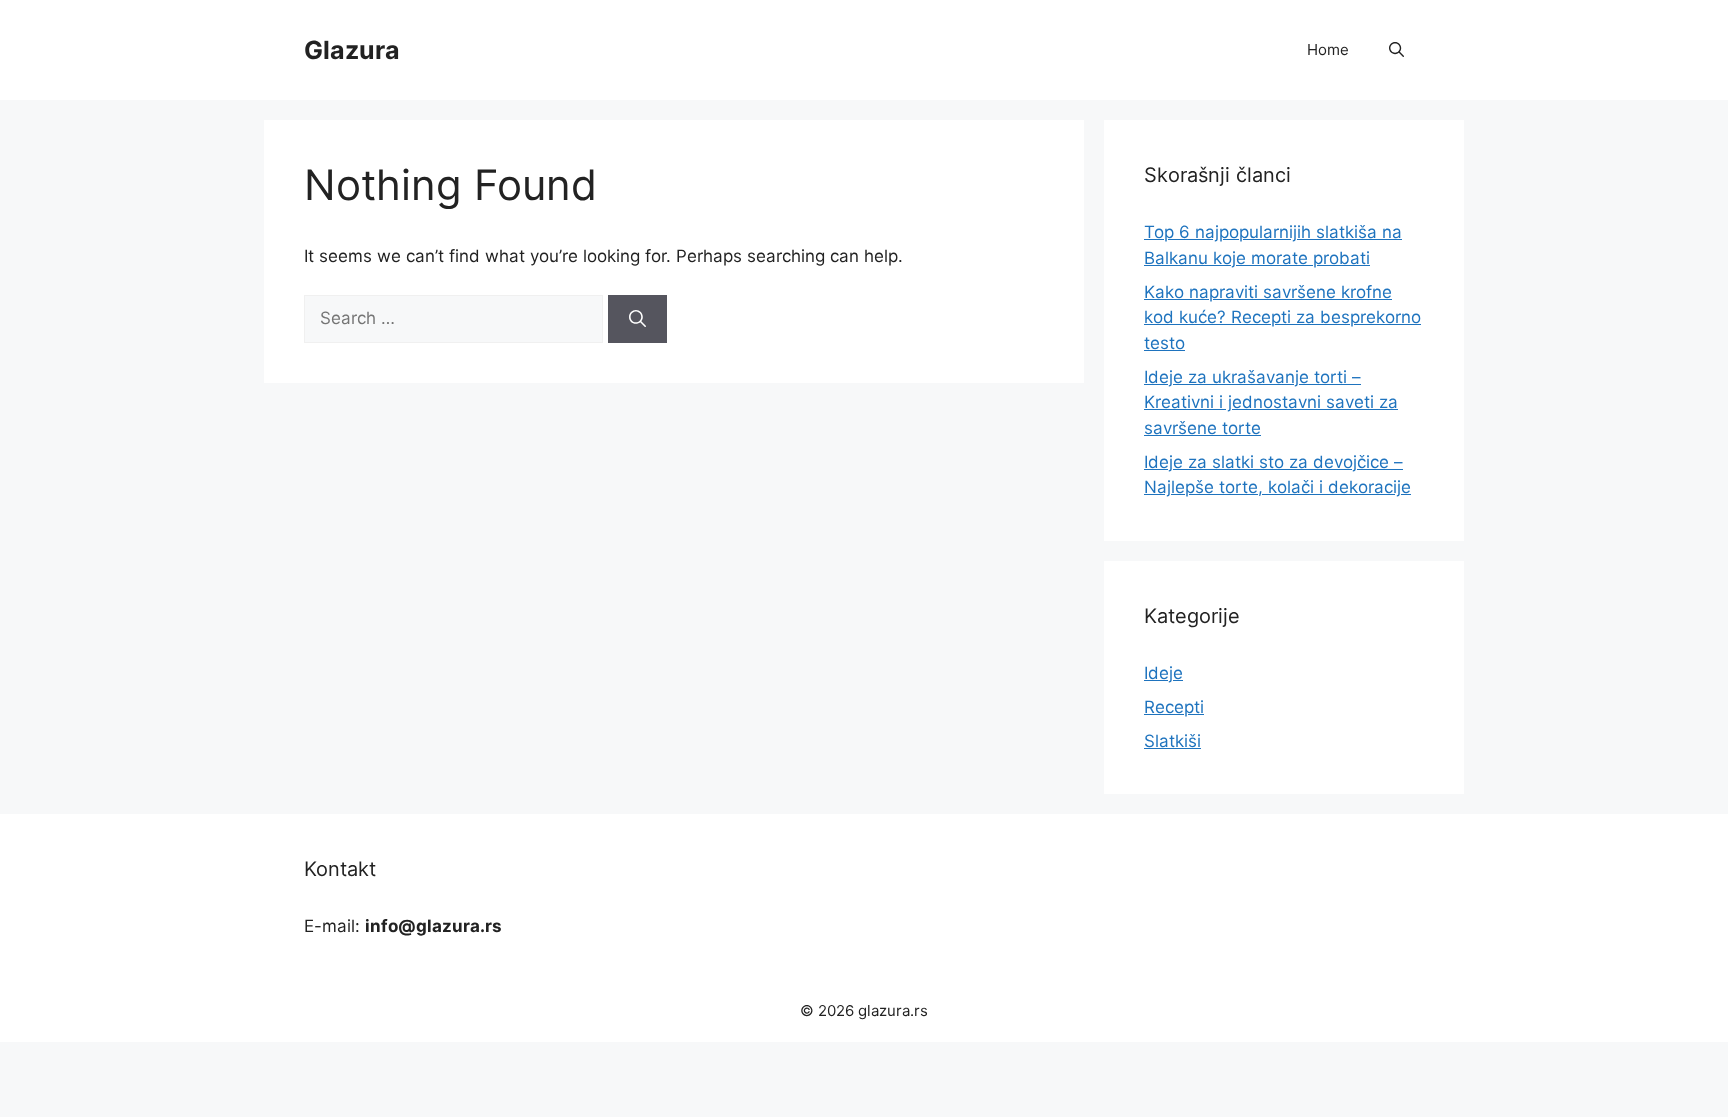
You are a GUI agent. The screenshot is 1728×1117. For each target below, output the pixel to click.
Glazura (352, 50)
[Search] (637, 319)
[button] (1396, 50)
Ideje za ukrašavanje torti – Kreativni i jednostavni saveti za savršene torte (1271, 402)
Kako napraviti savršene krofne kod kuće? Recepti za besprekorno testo (1282, 317)
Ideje (1163, 673)
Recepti (1174, 707)
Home (1328, 49)
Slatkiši (1172, 741)
